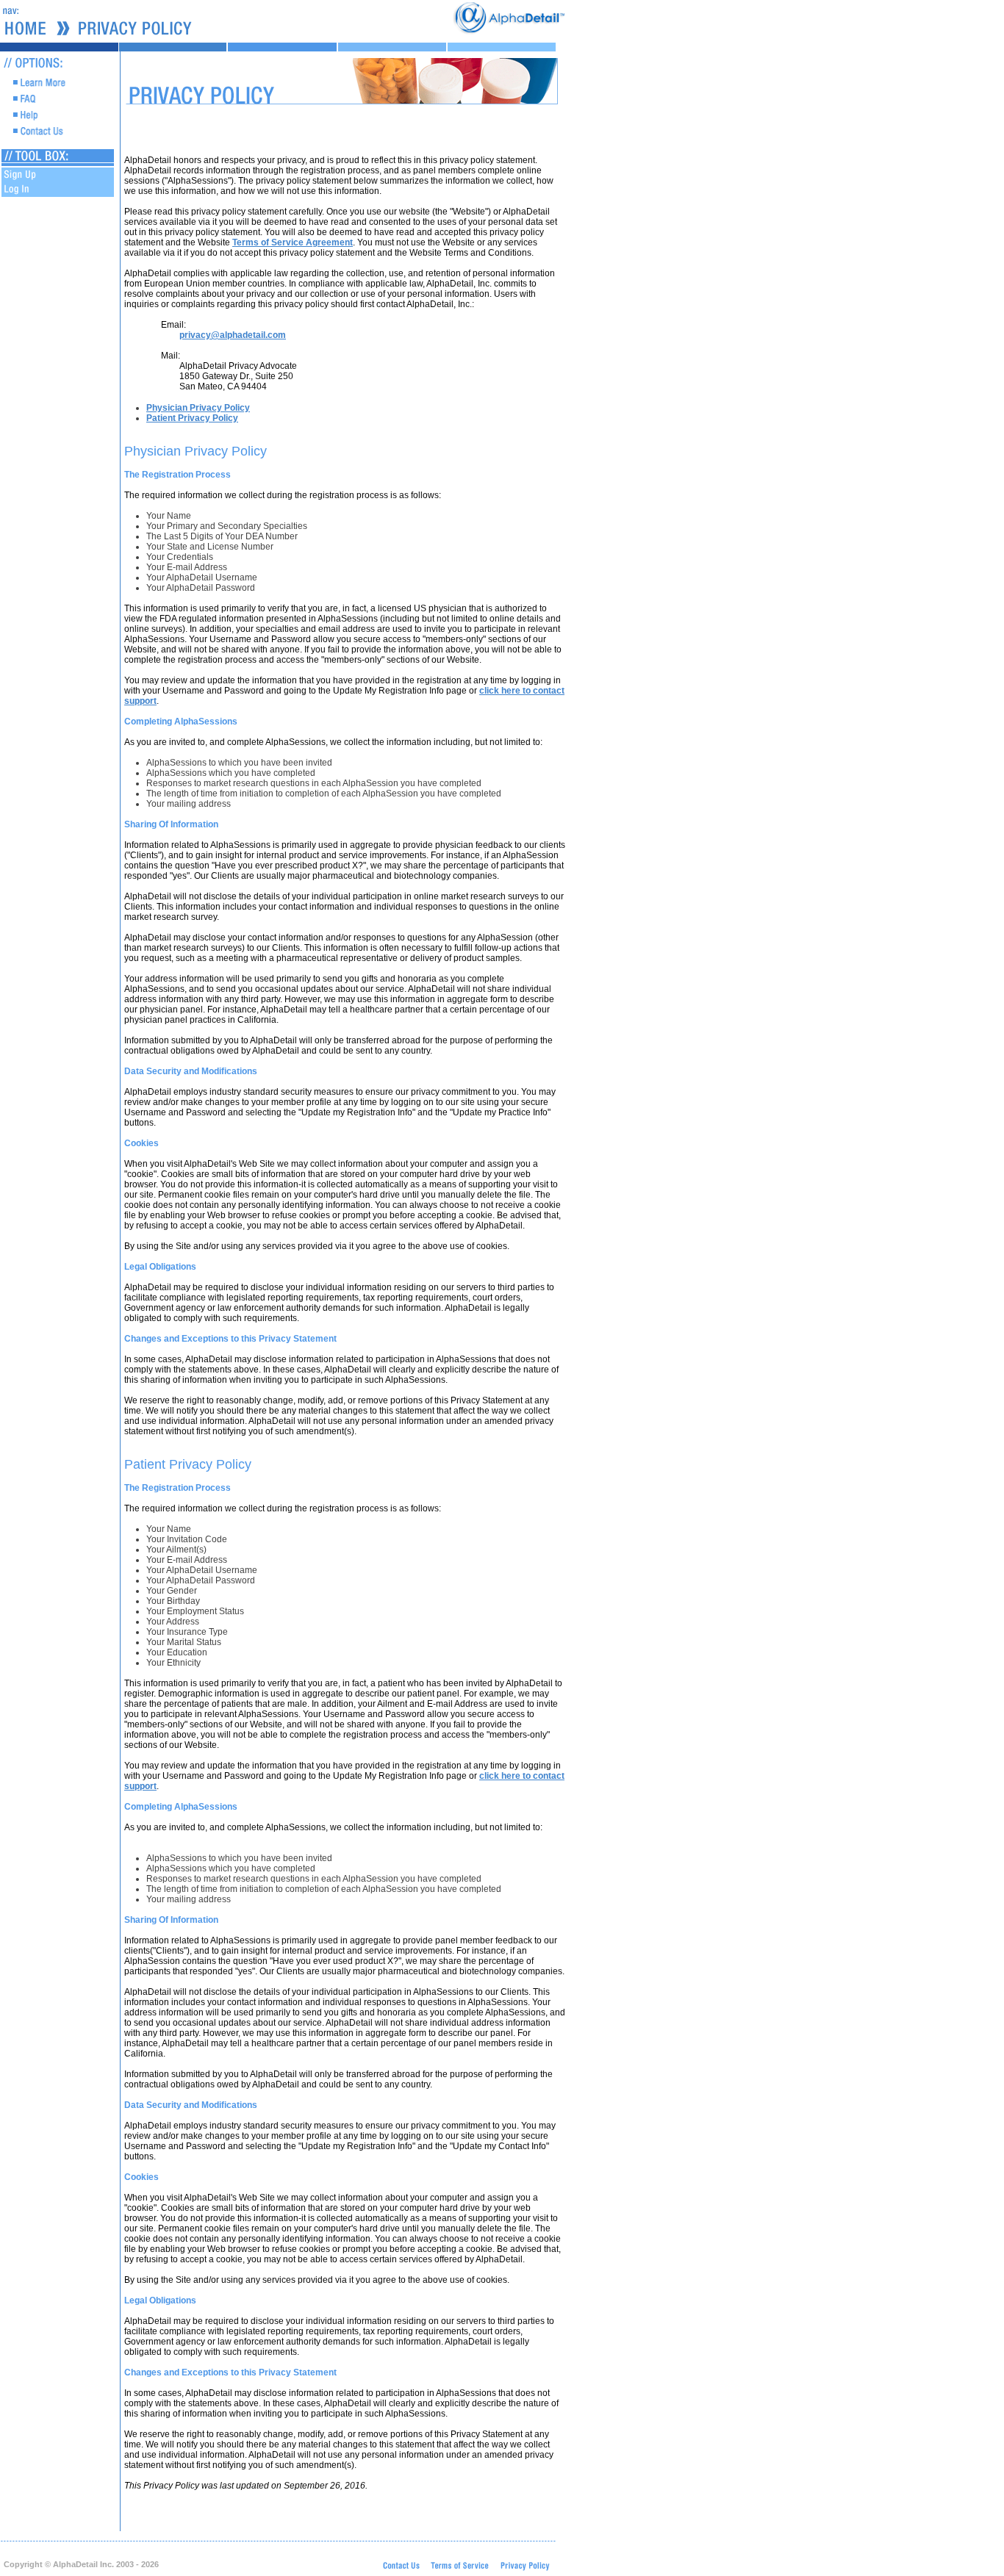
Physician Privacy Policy (198, 408)
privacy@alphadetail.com (233, 335)
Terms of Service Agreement (293, 242)
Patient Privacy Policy (192, 418)
